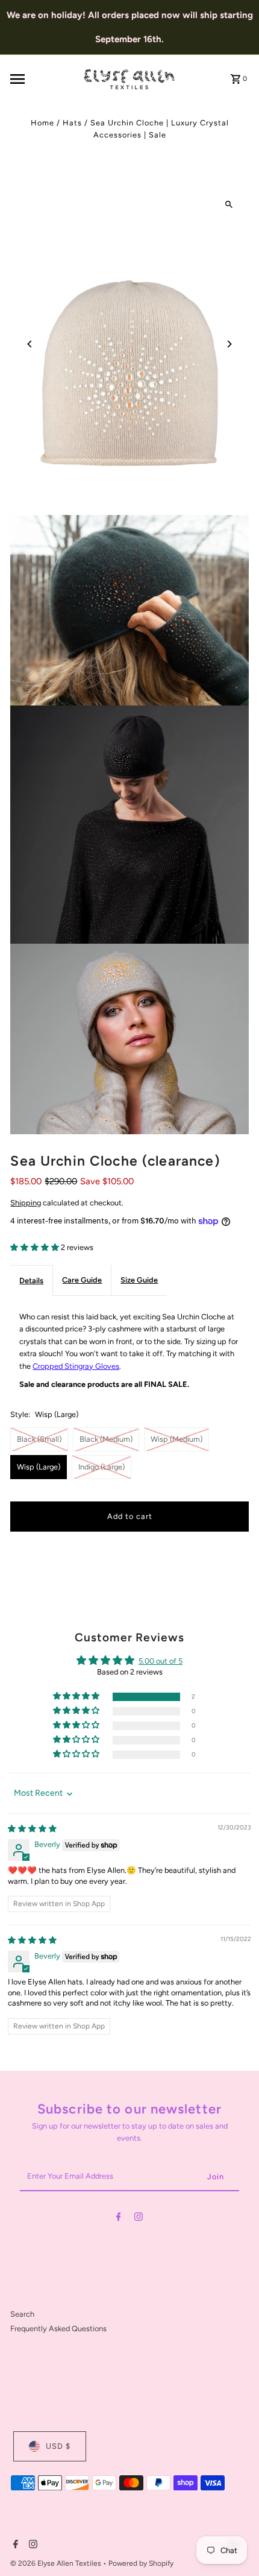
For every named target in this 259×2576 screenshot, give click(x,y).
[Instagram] (139, 2219)
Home (42, 123)
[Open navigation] (42, 79)
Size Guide (139, 1280)
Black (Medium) (106, 1439)
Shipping (26, 1203)
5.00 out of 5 (161, 1661)
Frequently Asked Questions (58, 2328)
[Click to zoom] (229, 205)
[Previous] (30, 344)
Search (22, 2314)
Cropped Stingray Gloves (76, 1366)
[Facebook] (119, 2219)
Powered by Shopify (141, 2563)
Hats (72, 123)
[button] (36, 1247)
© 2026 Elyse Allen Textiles (57, 2563)
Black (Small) (39, 1439)
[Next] (229, 344)
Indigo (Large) (101, 1467)
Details (31, 1280)
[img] (32, 1829)
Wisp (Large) (39, 1467)
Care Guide (82, 1280)
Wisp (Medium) (176, 1439)
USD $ (58, 2446)
